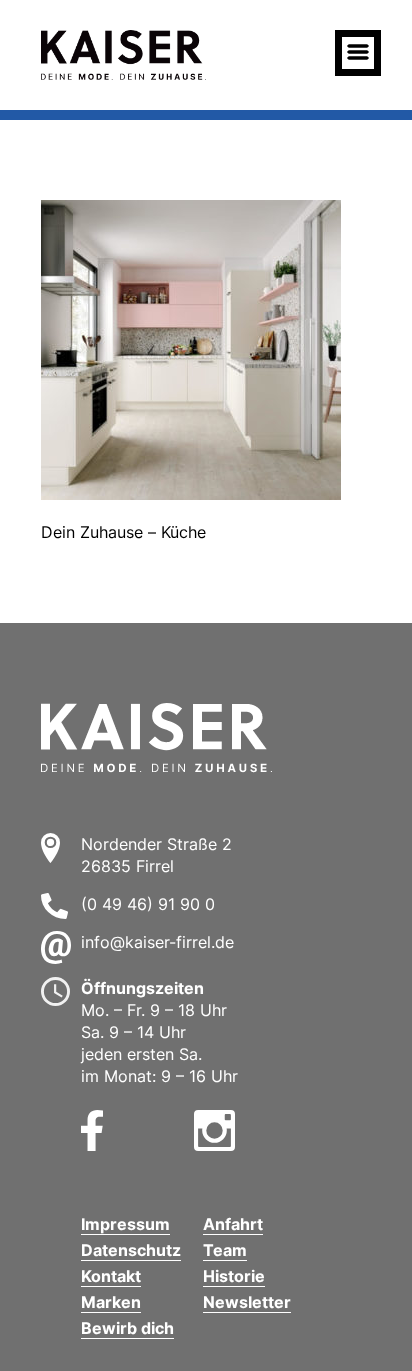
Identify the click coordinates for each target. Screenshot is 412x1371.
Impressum (125, 1224)
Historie (234, 1276)
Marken (111, 1302)
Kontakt (111, 1276)
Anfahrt (233, 1224)
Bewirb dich (127, 1328)
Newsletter (247, 1302)
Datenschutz (131, 1250)
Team (225, 1250)
